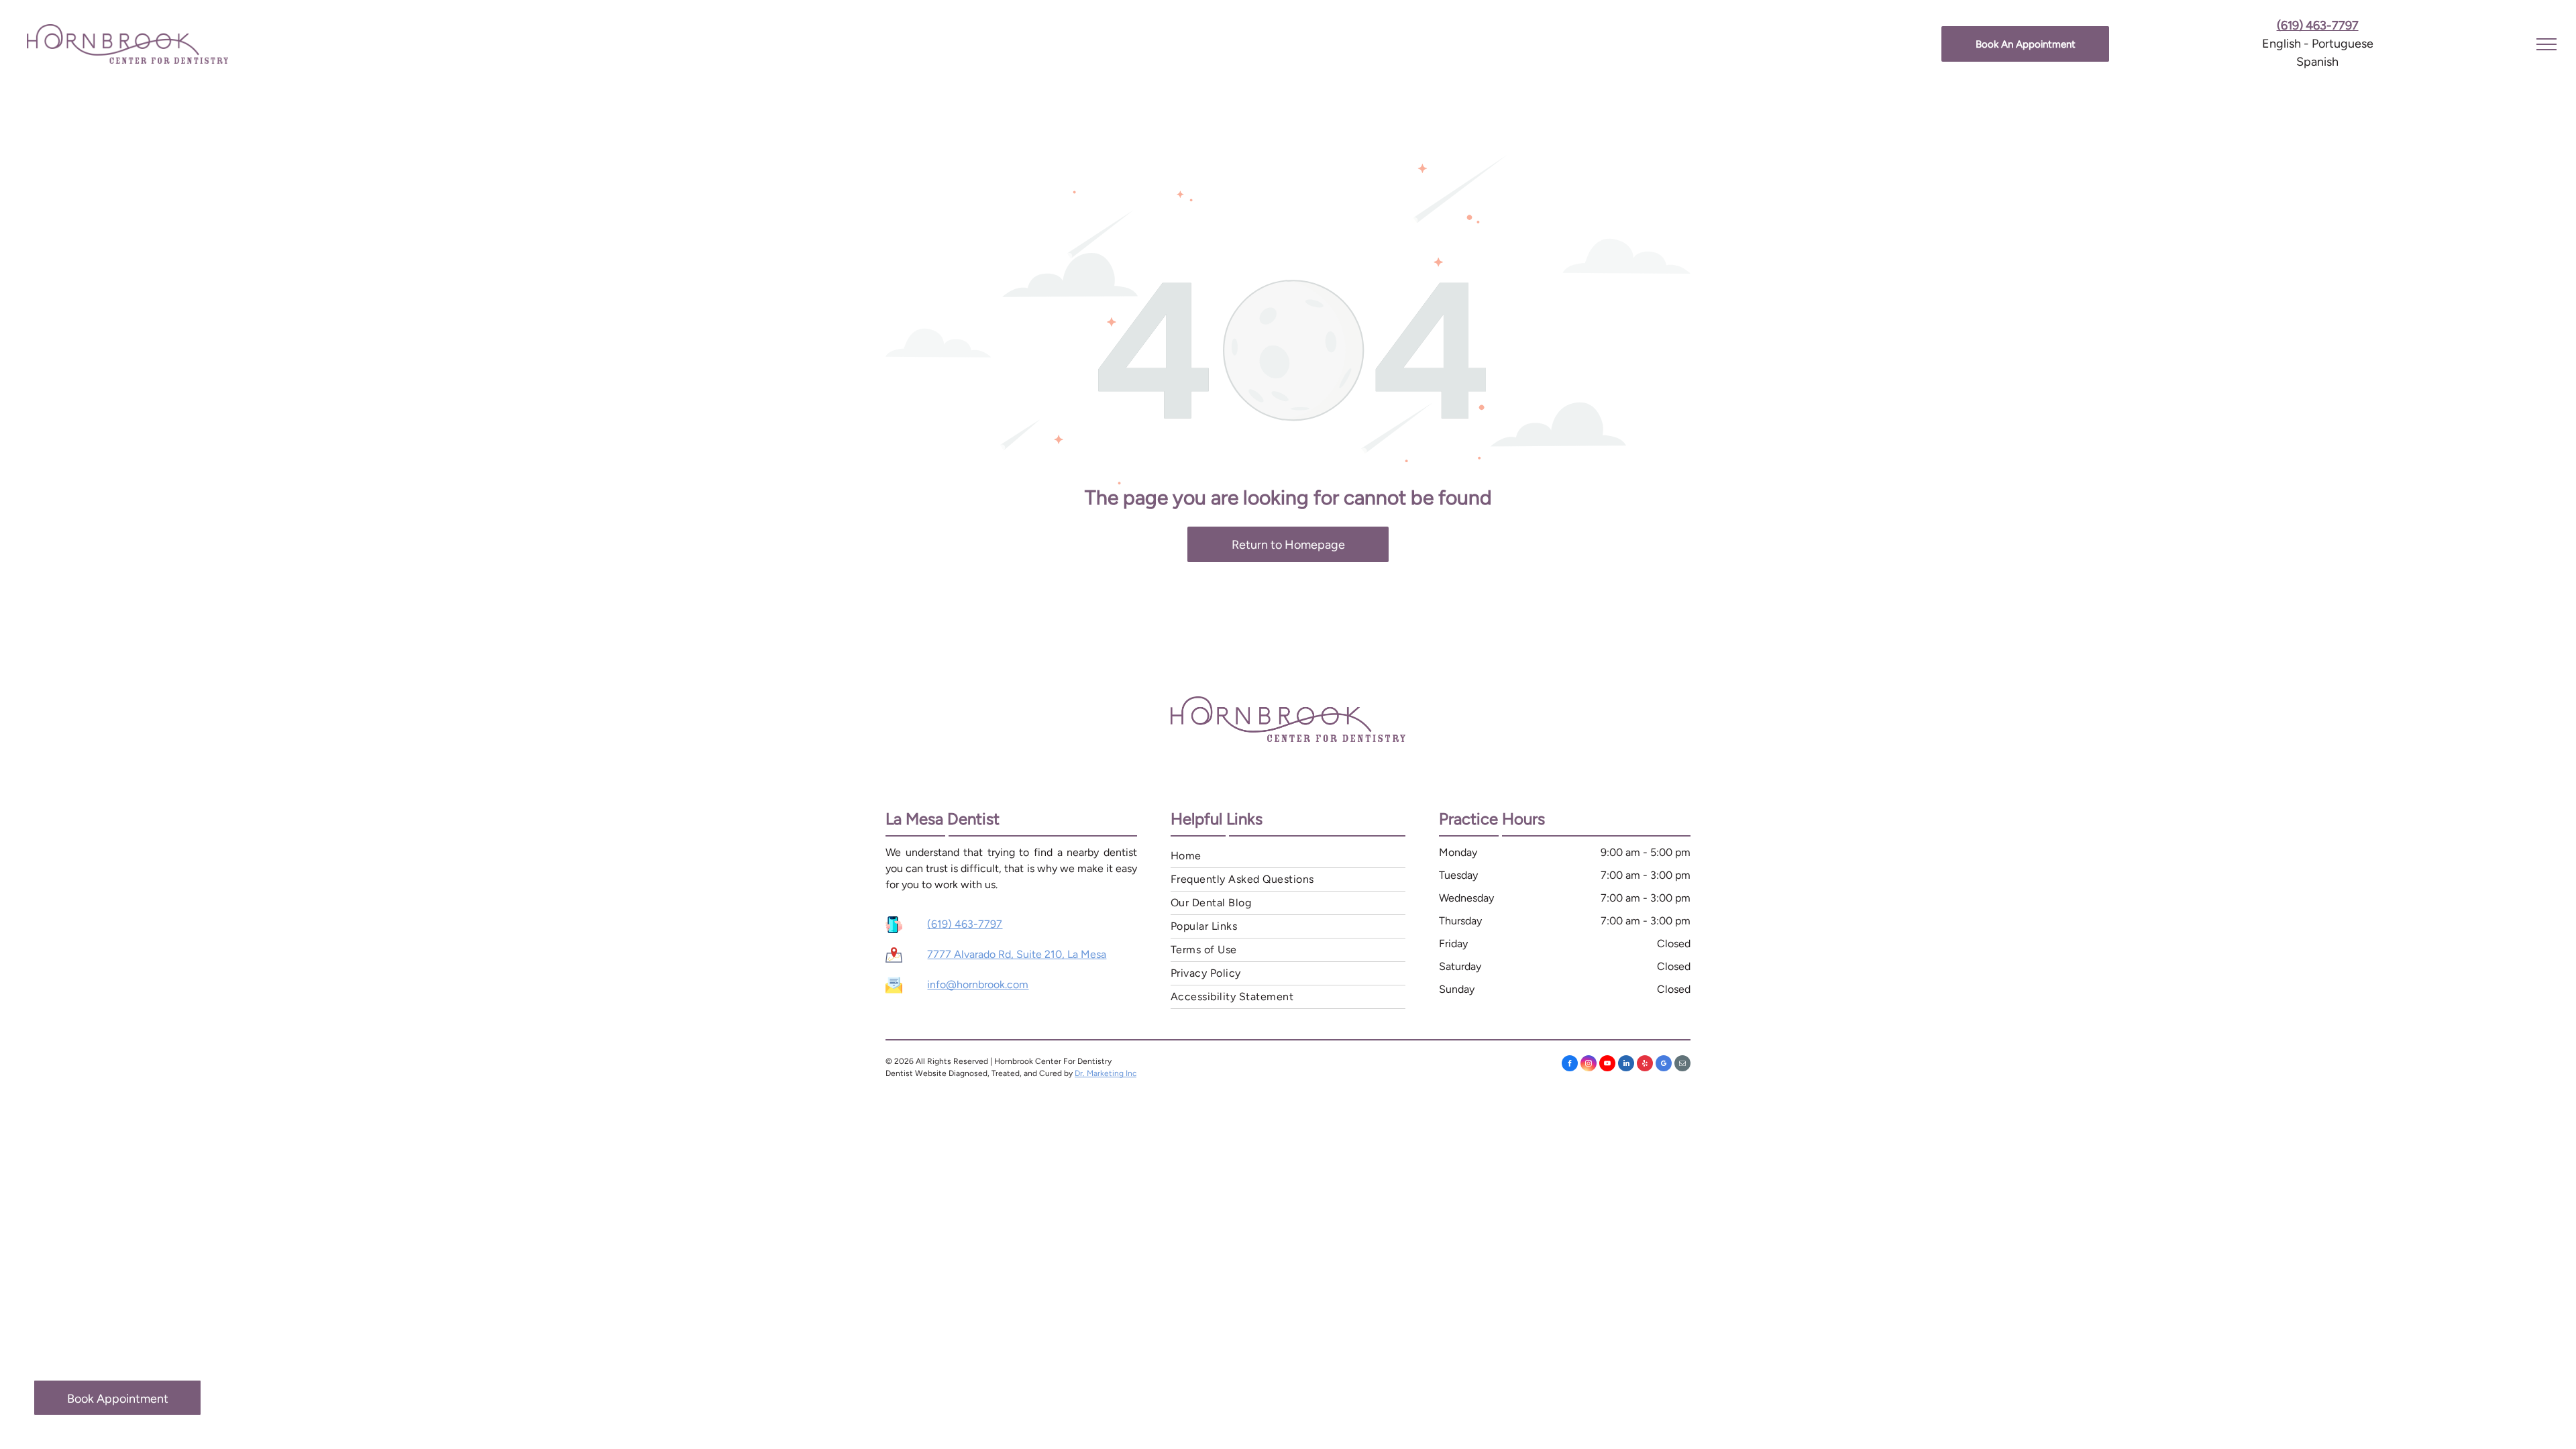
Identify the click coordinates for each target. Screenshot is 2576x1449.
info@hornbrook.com (978, 984)
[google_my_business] (1664, 1065)
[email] (1682, 1065)
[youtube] (1607, 1065)
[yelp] (1645, 1065)
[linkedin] (1626, 1065)
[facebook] (1570, 1065)
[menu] (2546, 44)
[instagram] (1589, 1065)
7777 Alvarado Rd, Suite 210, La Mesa (1017, 954)
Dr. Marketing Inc (1106, 1073)
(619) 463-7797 (965, 924)
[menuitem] (1288, 856)
